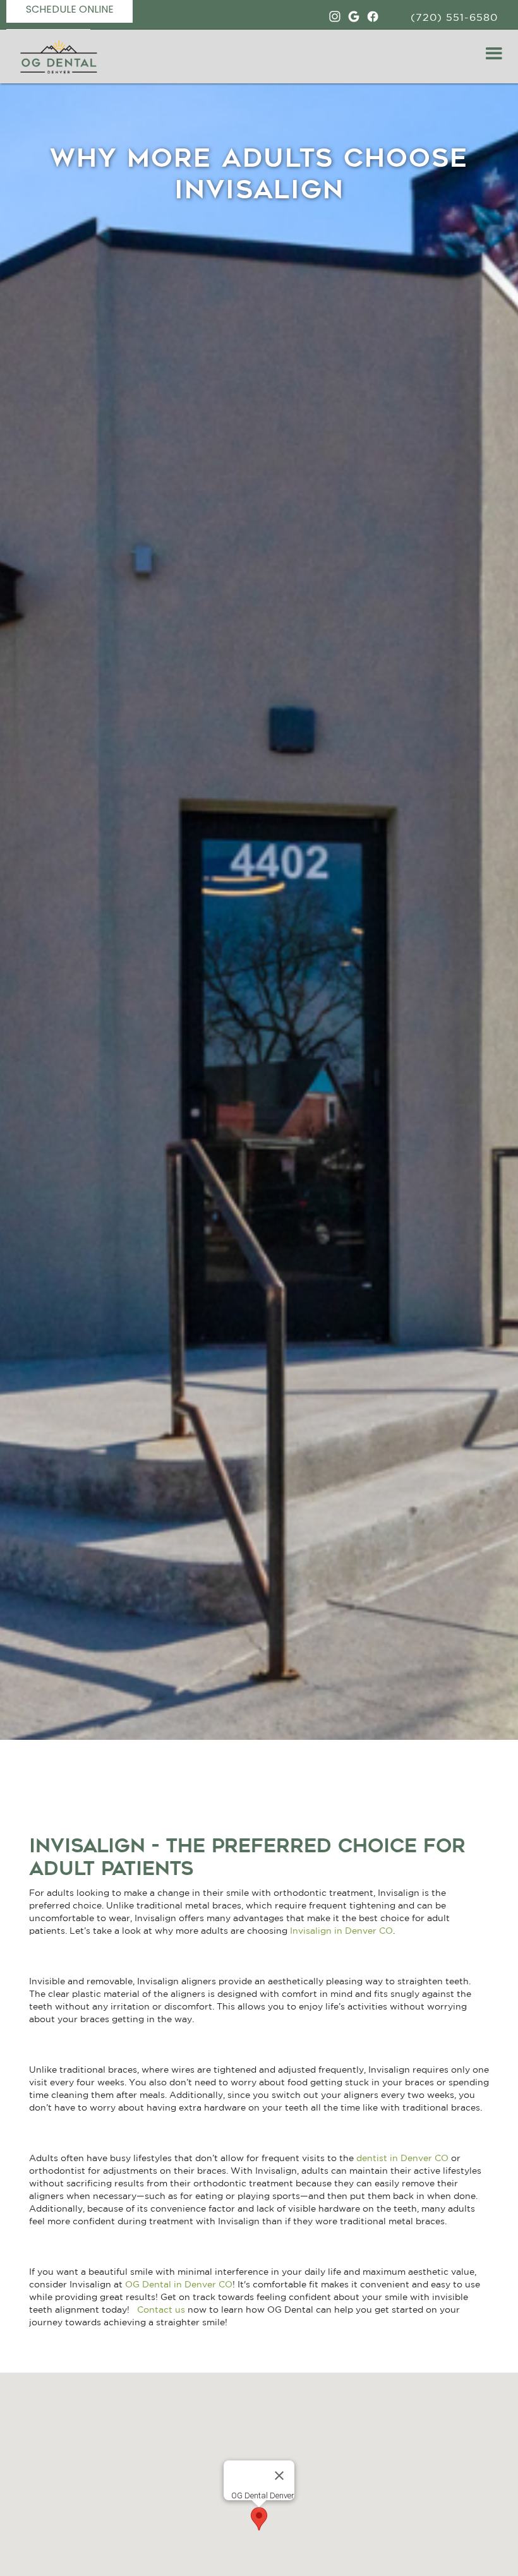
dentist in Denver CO (402, 2158)
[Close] (279, 2476)
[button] (494, 54)
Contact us (162, 2309)
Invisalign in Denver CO (341, 1931)
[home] (55, 57)
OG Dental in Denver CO (179, 2284)
